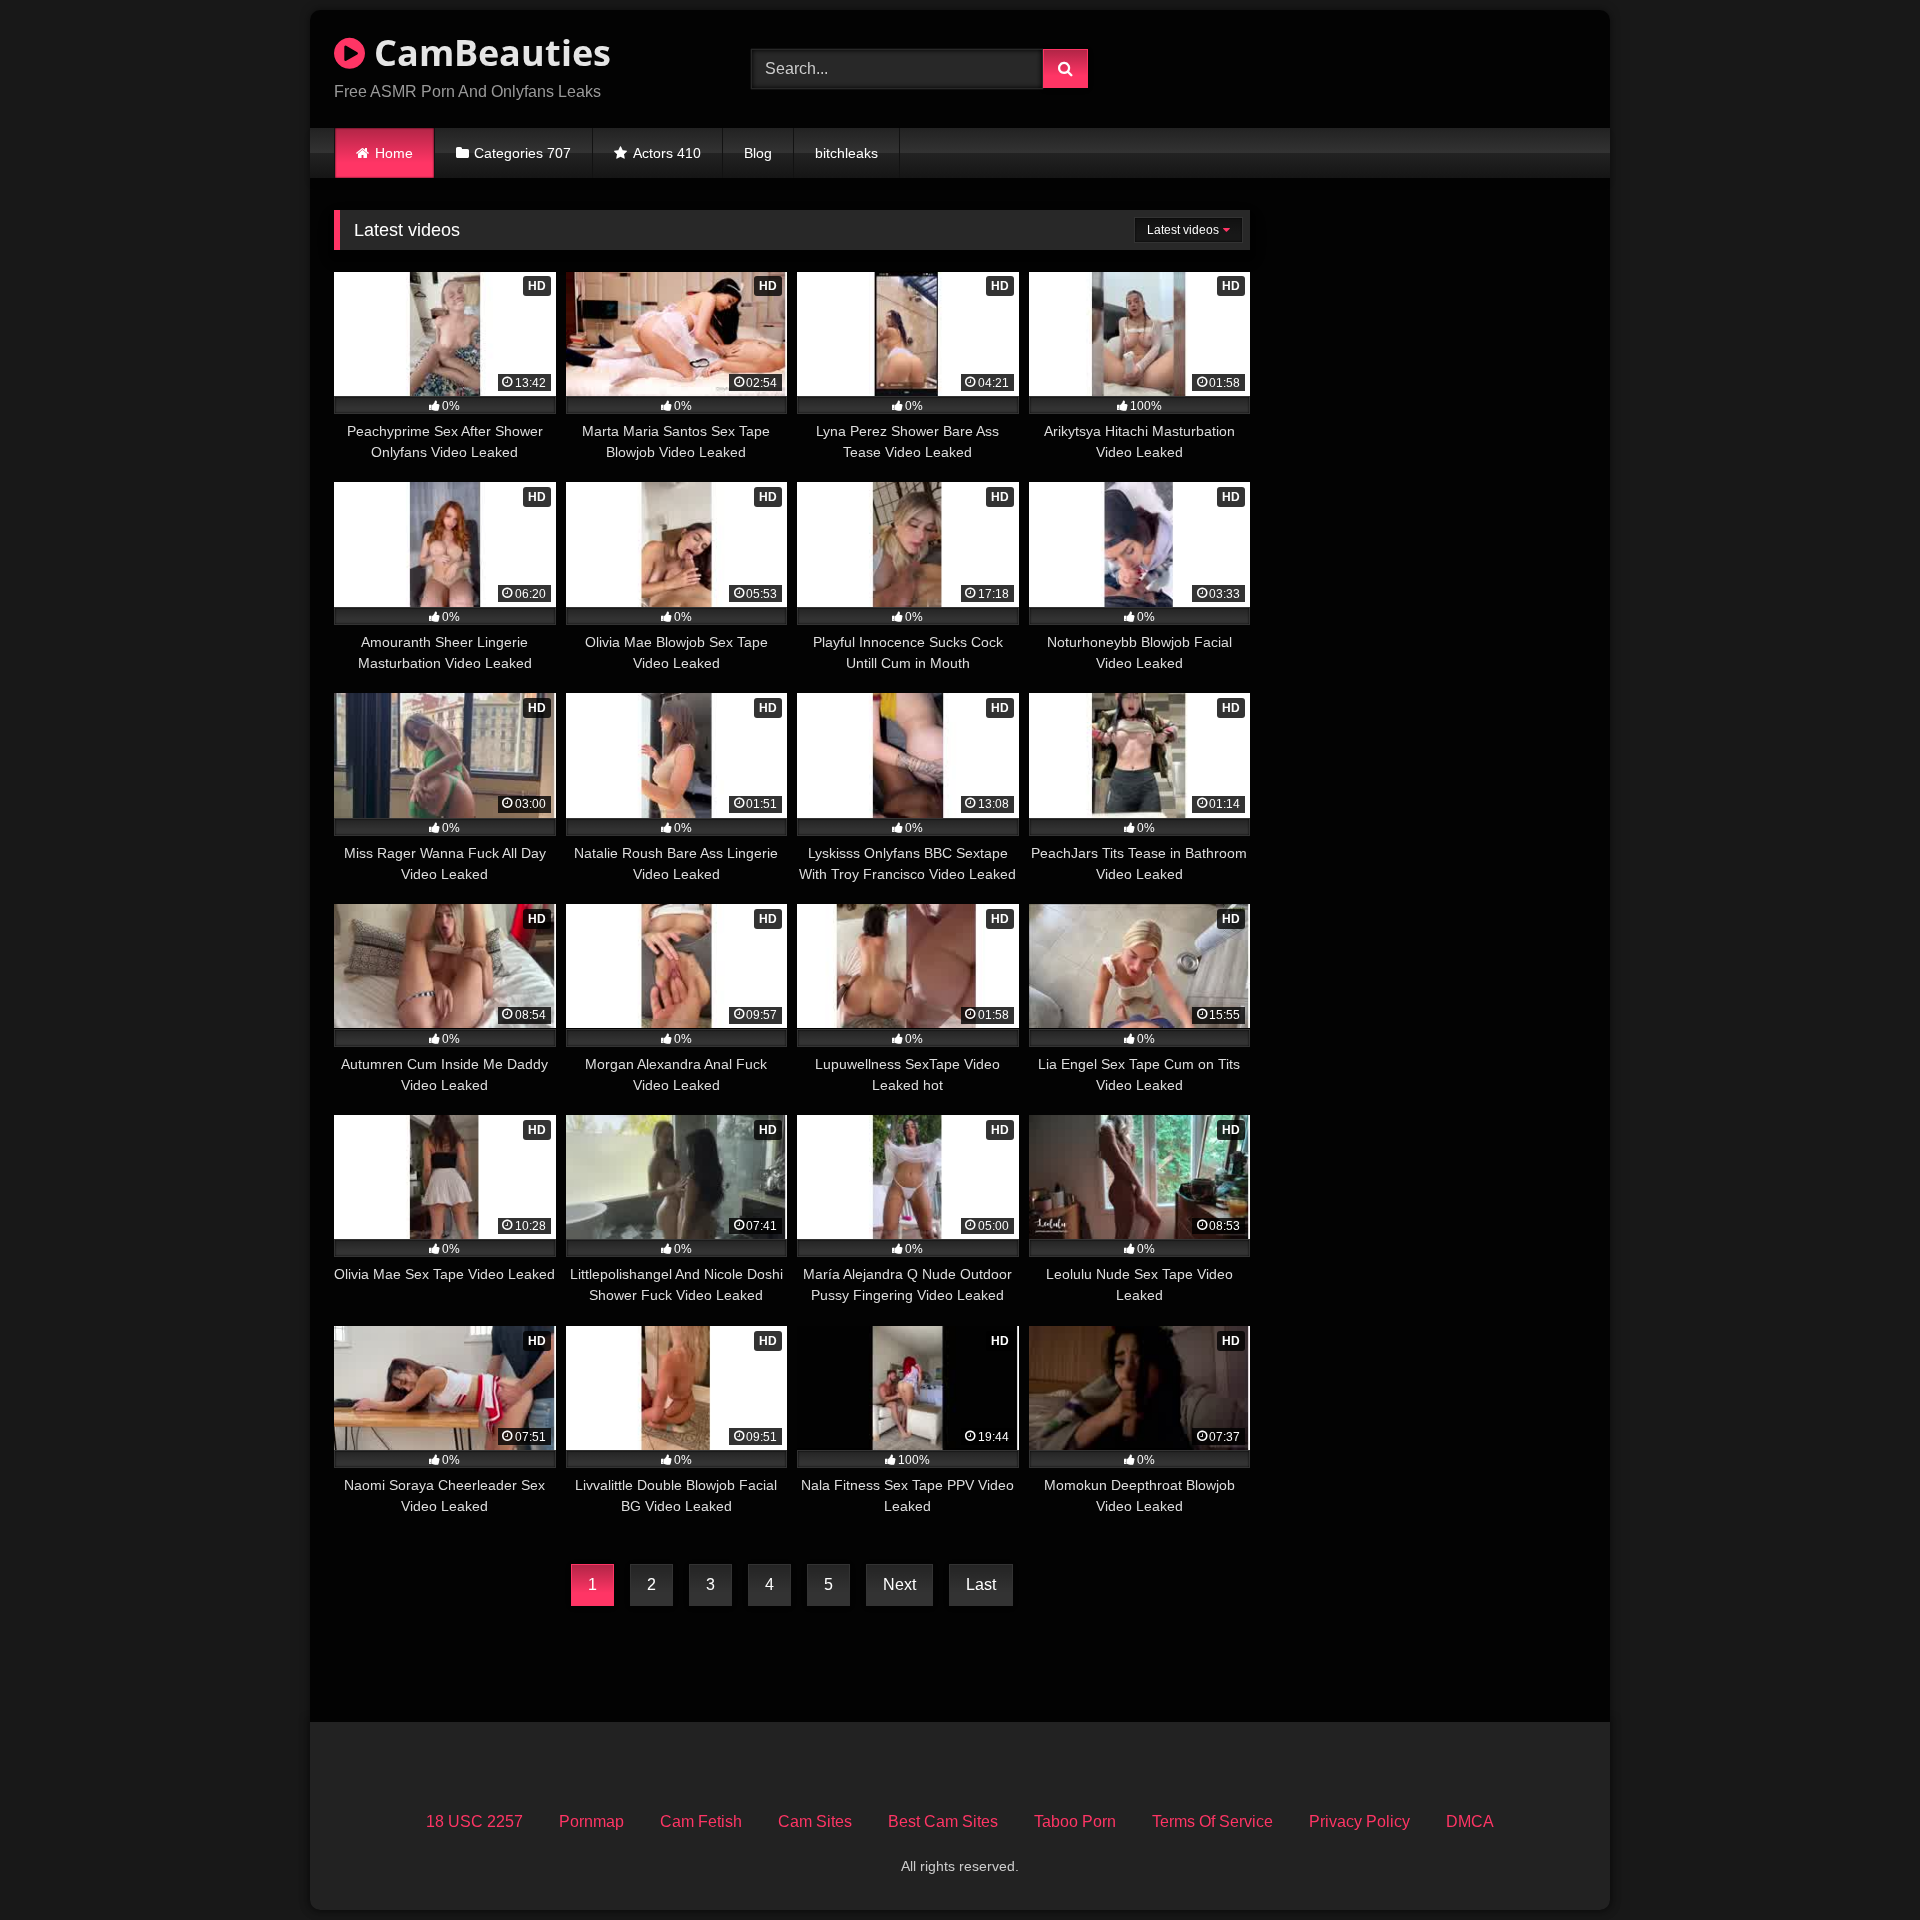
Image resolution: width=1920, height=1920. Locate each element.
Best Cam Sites (943, 1821)
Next (899, 1584)
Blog (758, 153)
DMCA (1470, 1821)
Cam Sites (815, 1821)
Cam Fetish (701, 1821)
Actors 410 (667, 153)
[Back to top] (1858, 1860)
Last (981, 1584)
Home (394, 153)
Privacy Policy (1359, 1821)
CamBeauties (488, 52)
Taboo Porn (1075, 1821)
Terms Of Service (1212, 1821)
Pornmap (591, 1821)
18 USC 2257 (474, 1821)
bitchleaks (846, 153)
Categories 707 (522, 153)
